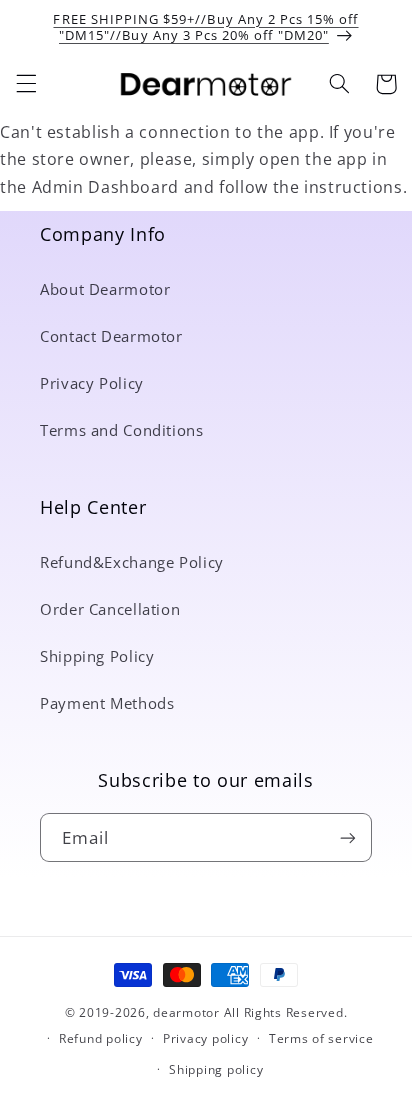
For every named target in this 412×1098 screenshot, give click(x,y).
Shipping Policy (97, 656)
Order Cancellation (110, 609)
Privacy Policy (92, 383)
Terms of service (321, 1038)
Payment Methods (107, 703)
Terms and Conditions (122, 430)
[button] (26, 84)
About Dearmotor (105, 289)
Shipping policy (216, 1069)
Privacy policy (205, 1038)
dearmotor (188, 1012)
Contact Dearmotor (111, 336)
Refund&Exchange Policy (132, 562)
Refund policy (101, 1038)
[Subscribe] (348, 837)
